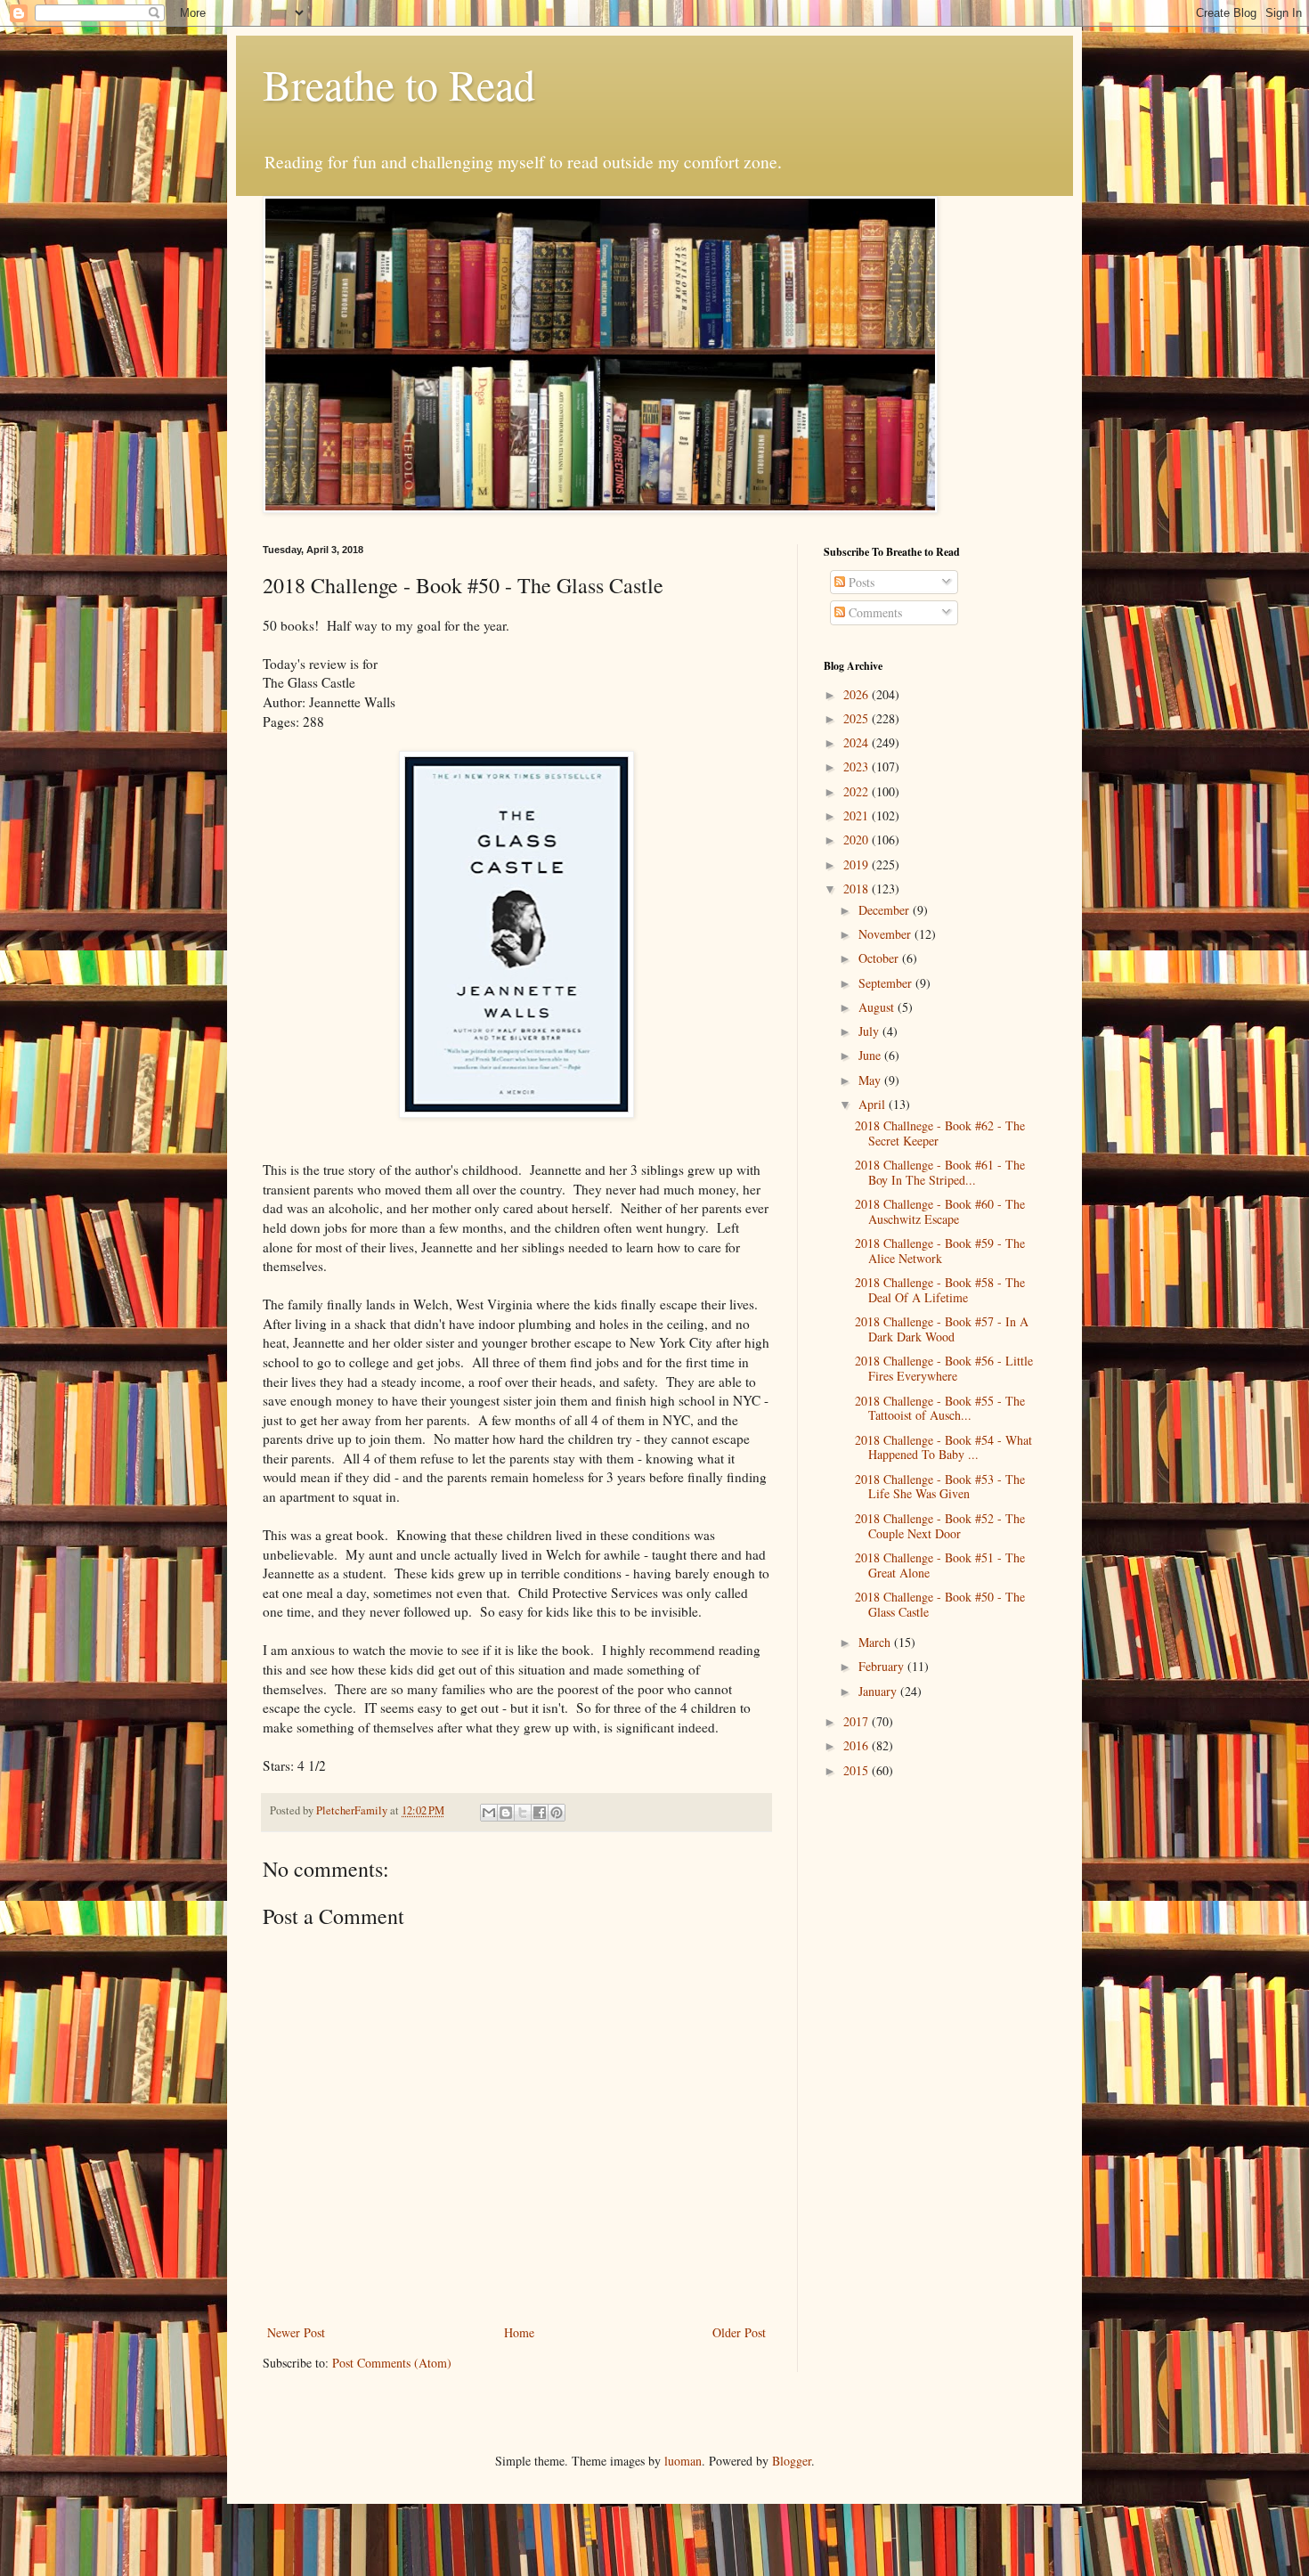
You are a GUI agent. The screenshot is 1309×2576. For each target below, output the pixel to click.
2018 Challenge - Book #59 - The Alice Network (940, 1251)
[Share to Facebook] (540, 1813)
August (878, 1007)
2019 (858, 864)
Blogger (792, 2461)
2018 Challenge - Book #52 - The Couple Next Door (940, 1526)
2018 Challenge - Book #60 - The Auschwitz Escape (940, 1211)
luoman (683, 2461)
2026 (858, 694)
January (879, 1691)
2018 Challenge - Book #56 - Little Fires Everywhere (944, 1368)
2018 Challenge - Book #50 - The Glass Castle (940, 1604)
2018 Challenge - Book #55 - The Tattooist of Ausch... (940, 1408)
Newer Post (296, 2332)
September (887, 983)
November (886, 934)
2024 (858, 742)
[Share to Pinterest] (557, 1813)
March (876, 1642)
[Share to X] (523, 1813)
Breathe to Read (399, 84)
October (880, 958)
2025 (858, 718)
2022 (858, 791)
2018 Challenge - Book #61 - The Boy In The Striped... (940, 1172)
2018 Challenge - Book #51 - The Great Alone (940, 1565)
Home (519, 2332)
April (874, 1104)
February (883, 1666)
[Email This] (489, 1813)
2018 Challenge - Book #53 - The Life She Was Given (940, 1487)
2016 (858, 1745)
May (871, 1080)
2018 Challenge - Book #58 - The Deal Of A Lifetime (940, 1290)
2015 (858, 1770)
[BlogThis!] (506, 1813)
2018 (858, 889)
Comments (874, 612)
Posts (860, 582)
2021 (858, 815)
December (886, 910)
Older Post (739, 2332)
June (871, 1055)
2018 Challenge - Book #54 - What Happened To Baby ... (943, 1447)
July (870, 1031)
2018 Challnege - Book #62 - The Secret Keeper (940, 1133)
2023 (858, 766)
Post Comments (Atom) (392, 2363)
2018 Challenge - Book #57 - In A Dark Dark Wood (942, 1329)
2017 (858, 1721)
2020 (858, 840)
